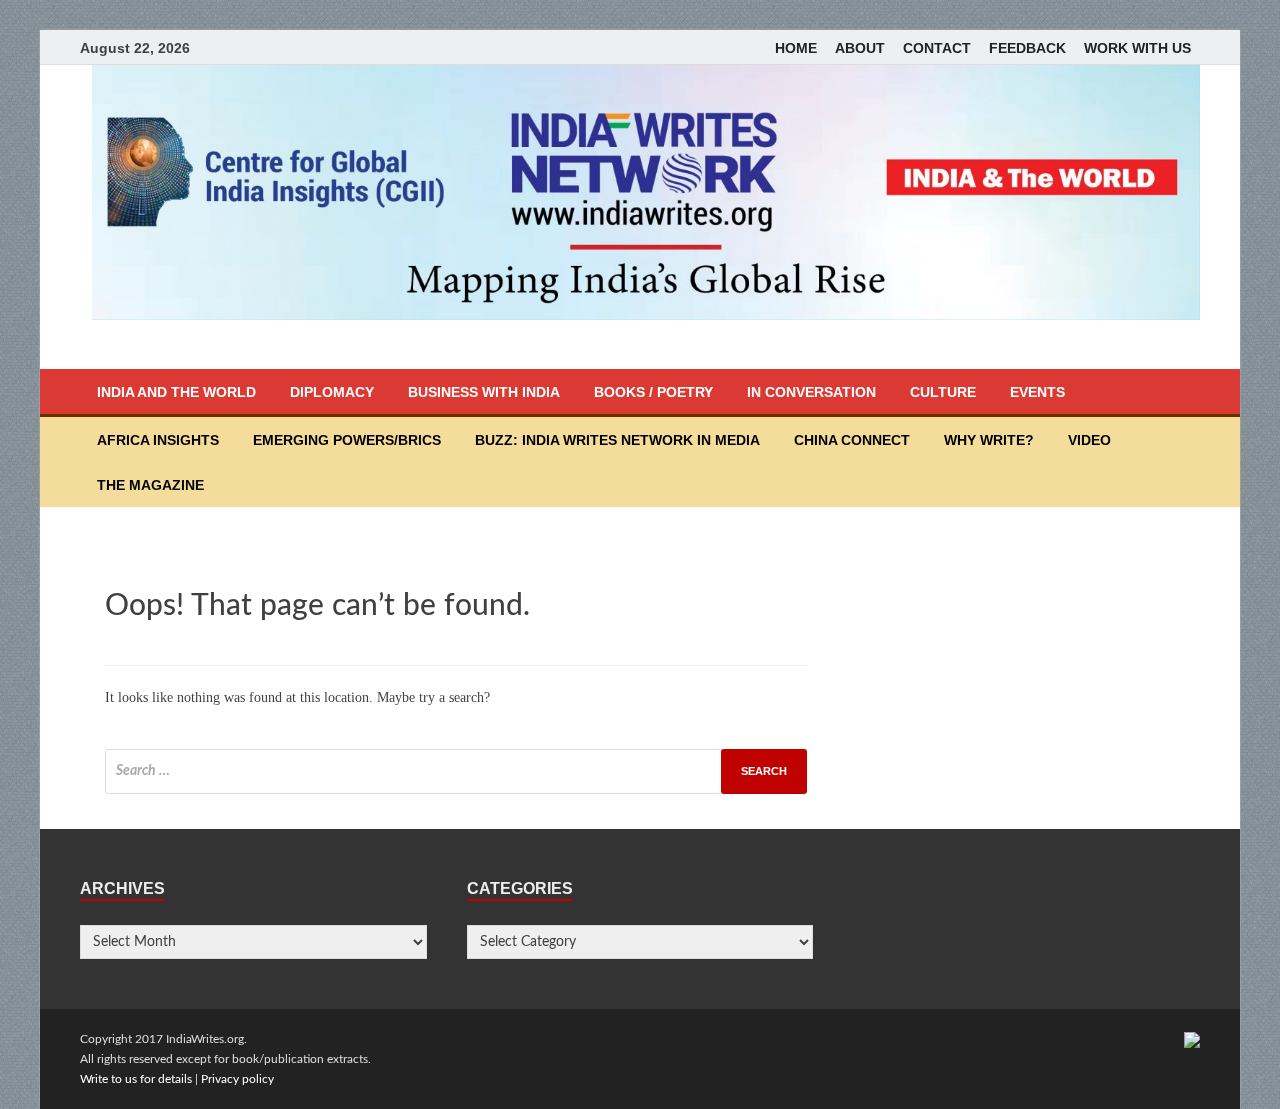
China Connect (852, 440)
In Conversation (811, 392)
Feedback (1027, 48)
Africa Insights (158, 440)
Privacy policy (237, 1079)
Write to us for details (136, 1079)
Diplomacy (332, 392)
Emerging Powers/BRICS (347, 440)
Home (796, 48)
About (860, 48)
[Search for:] (456, 771)
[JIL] (1192, 1039)
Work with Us (1137, 48)
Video (1089, 440)
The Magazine (150, 485)
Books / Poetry (653, 392)
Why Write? (989, 440)
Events (1037, 392)
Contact (937, 48)
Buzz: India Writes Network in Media (617, 440)
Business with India (484, 392)
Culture (943, 392)
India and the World (176, 392)
